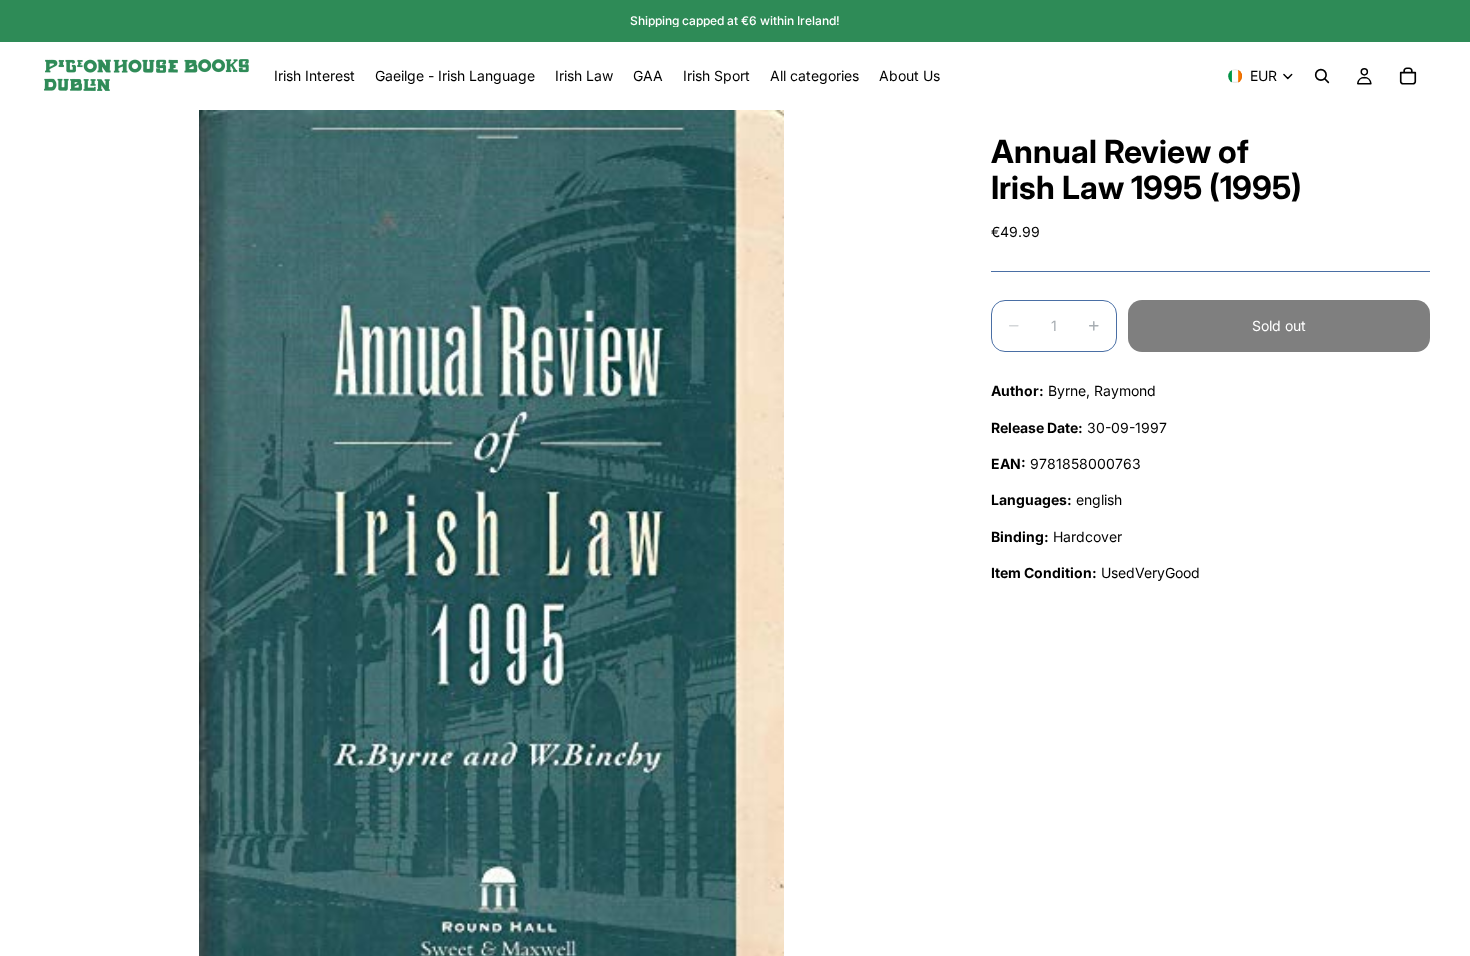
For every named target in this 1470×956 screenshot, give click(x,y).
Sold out (1279, 325)
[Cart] (1408, 76)
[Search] (1322, 76)
